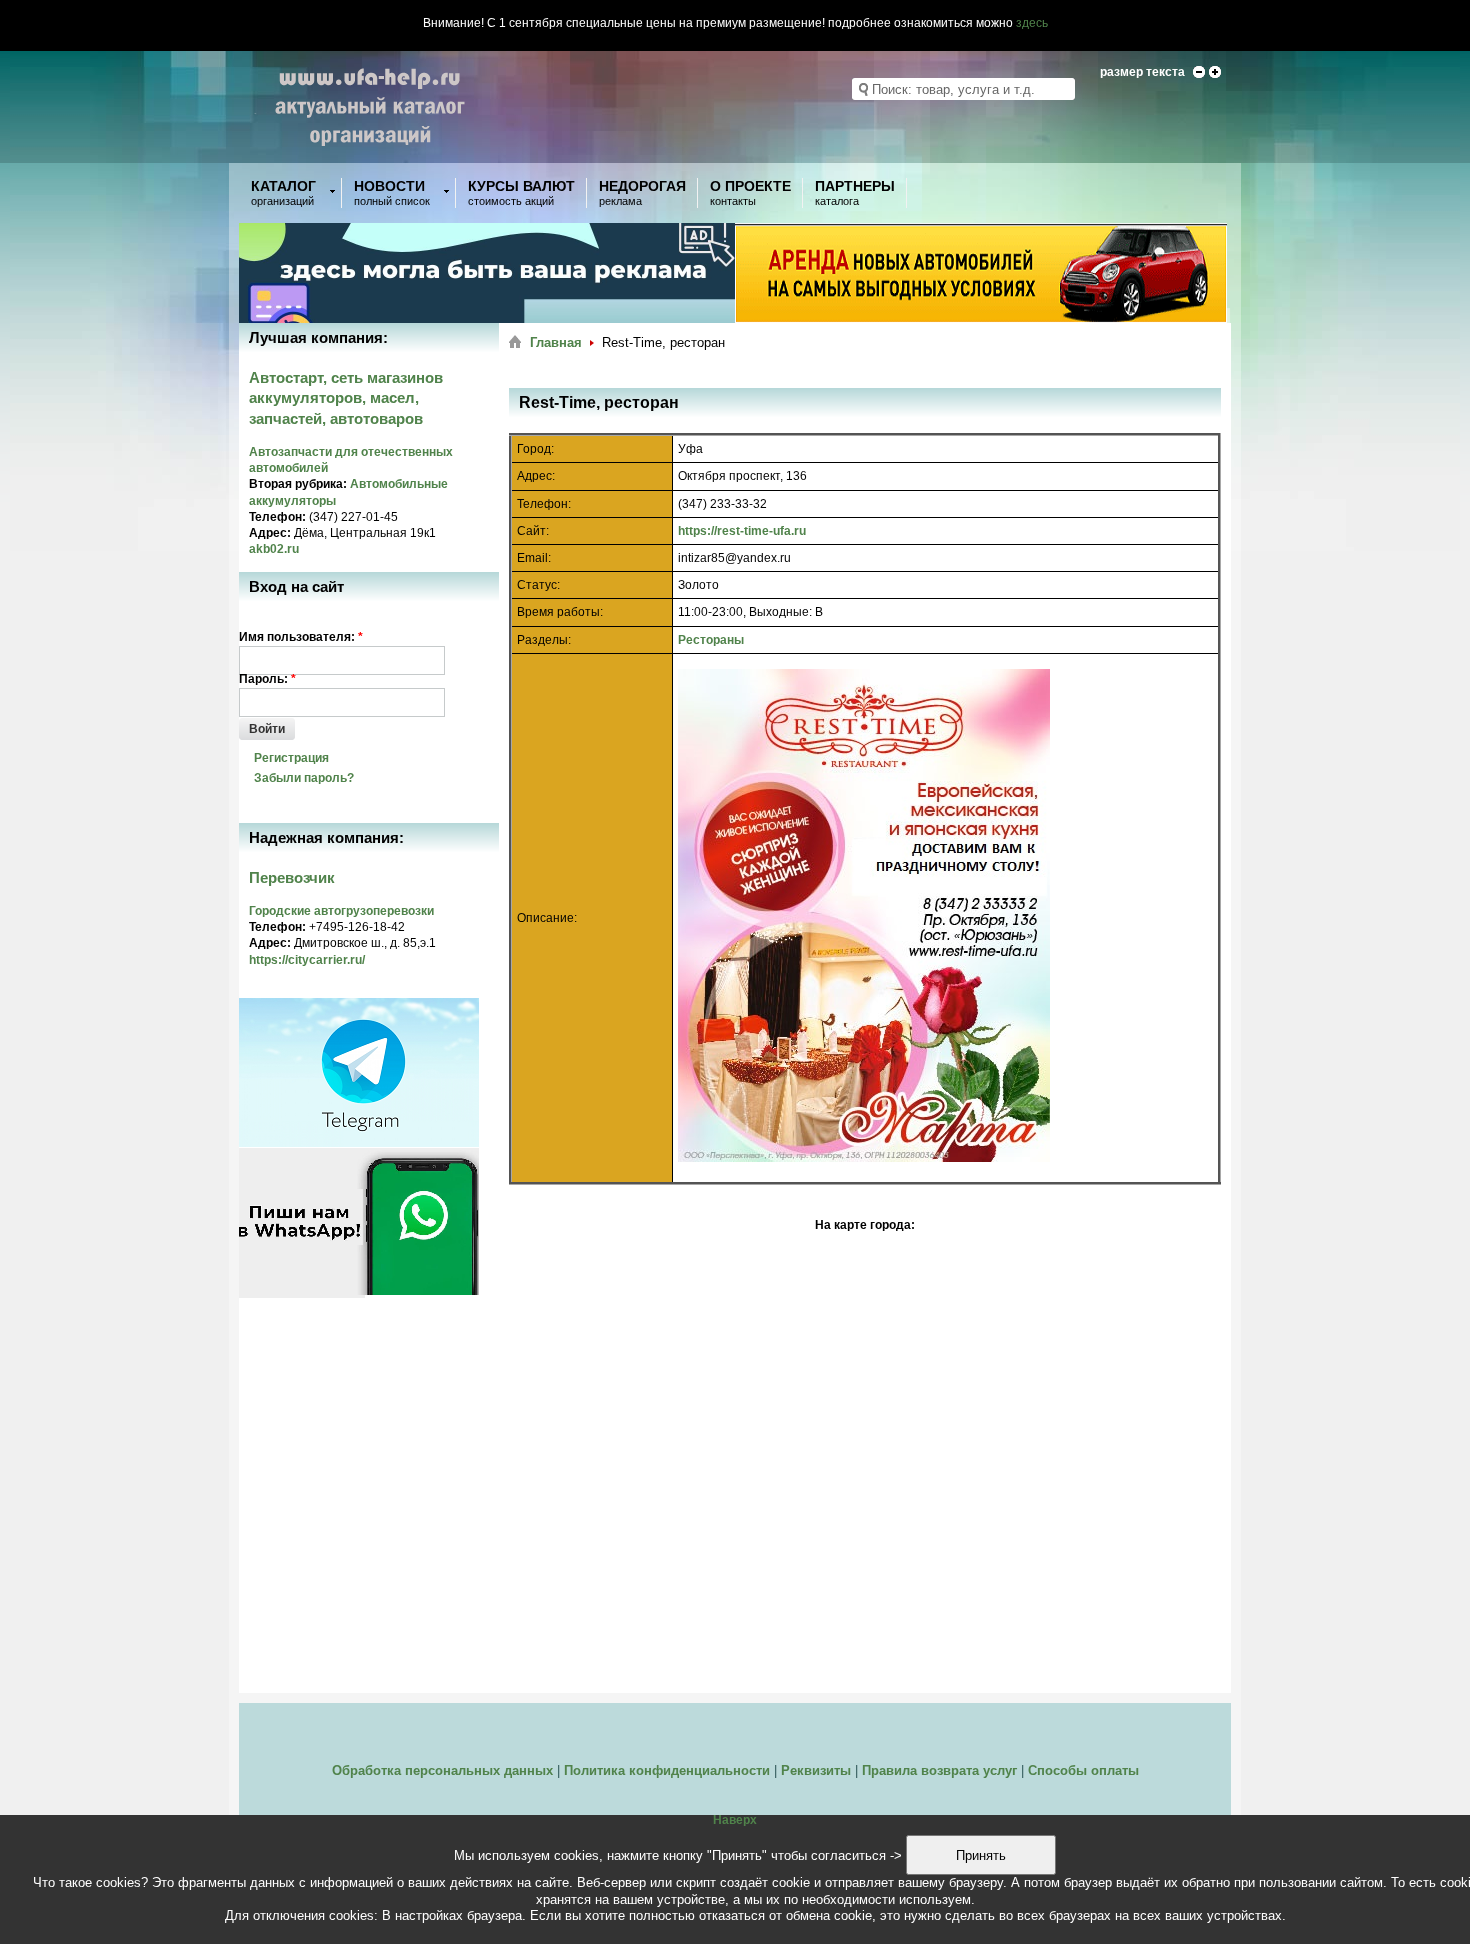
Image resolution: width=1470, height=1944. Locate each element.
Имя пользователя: (301, 637)
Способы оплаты (1083, 1770)
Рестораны (711, 640)
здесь (1032, 23)
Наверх (735, 1820)
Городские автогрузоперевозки (341, 911)
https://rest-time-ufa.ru (742, 531)
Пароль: (267, 679)
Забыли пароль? (304, 778)
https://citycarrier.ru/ (307, 960)
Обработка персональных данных (442, 1770)
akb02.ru (274, 549)
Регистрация (291, 758)
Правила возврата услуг (939, 1770)
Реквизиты (816, 1770)
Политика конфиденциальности (667, 1770)
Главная (556, 342)
